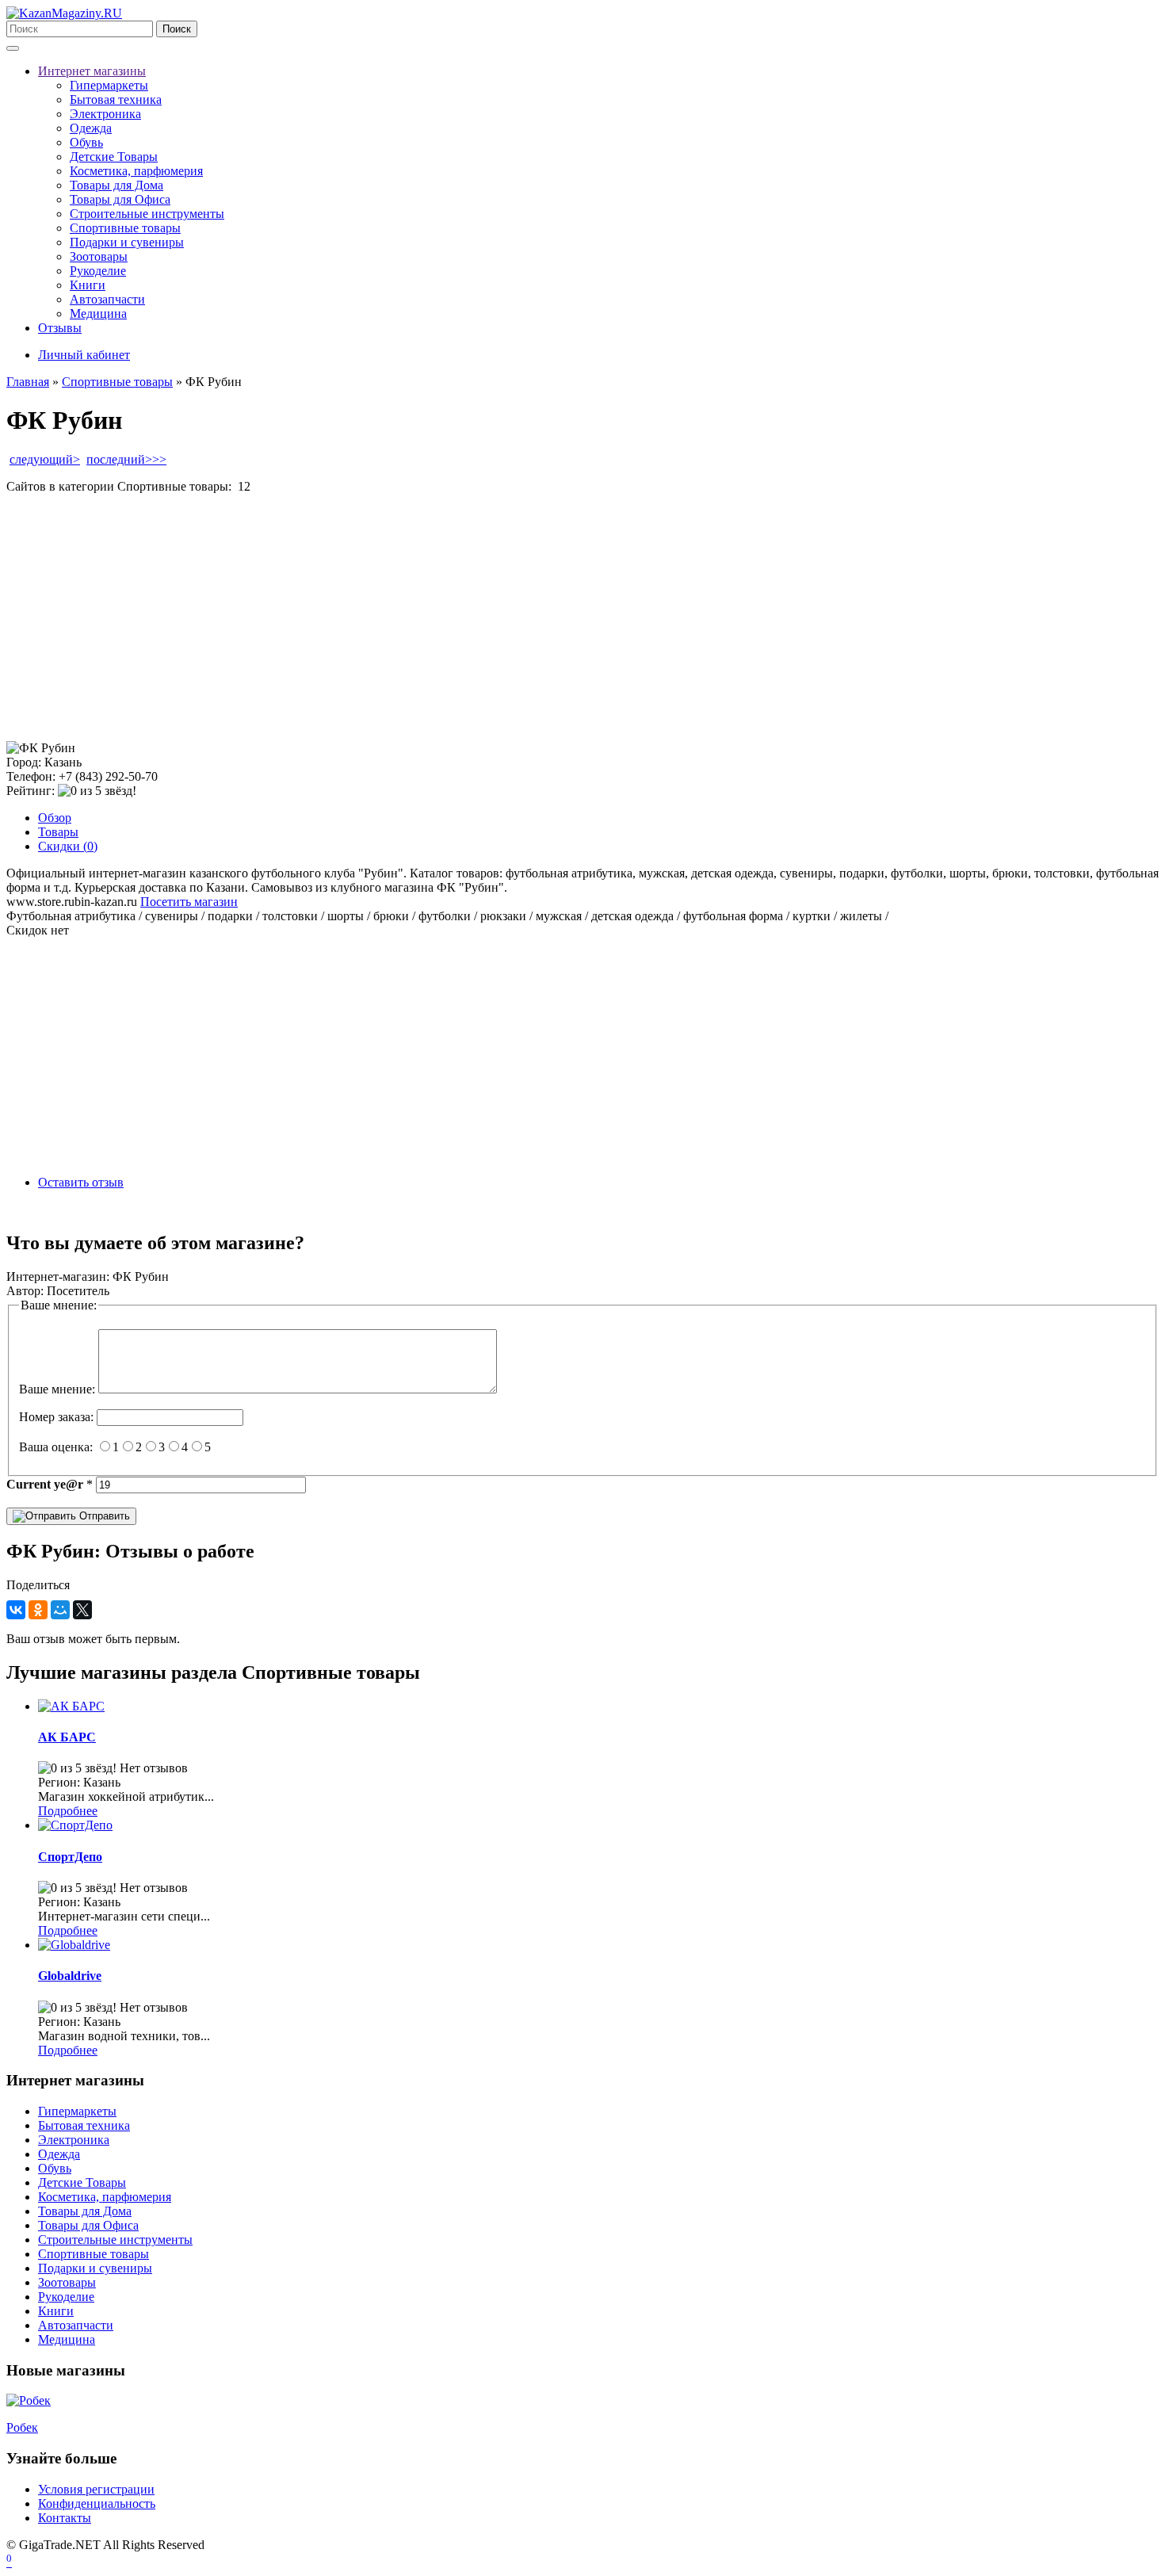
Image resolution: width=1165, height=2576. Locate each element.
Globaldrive (70, 1976)
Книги (88, 285)
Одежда (91, 128)
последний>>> (126, 459)
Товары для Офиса (120, 199)
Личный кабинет (84, 355)
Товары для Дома (116, 185)
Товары (58, 832)
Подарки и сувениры (127, 242)
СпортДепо (70, 1857)
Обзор (55, 818)
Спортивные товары (125, 228)
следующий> (45, 459)
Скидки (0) (68, 846)
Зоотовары (99, 256)
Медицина (98, 313)
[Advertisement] (482, 617)
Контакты (65, 2518)
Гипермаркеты (109, 85)
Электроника (105, 114)
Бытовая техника (116, 99)
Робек (22, 2427)
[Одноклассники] (38, 1610)
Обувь (86, 142)
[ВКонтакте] (16, 1610)
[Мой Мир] (60, 1610)
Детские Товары (114, 157)
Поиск (177, 29)
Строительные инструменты (147, 214)
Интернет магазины (92, 71)
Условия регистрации (96, 2489)
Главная (28, 382)
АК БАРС (67, 1737)
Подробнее (68, 1811)
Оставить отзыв (81, 1182)
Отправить (103, 1516)
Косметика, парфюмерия (136, 171)
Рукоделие (98, 271)
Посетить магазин (189, 902)
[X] (82, 1610)
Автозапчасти (107, 299)
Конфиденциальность (97, 2503)
